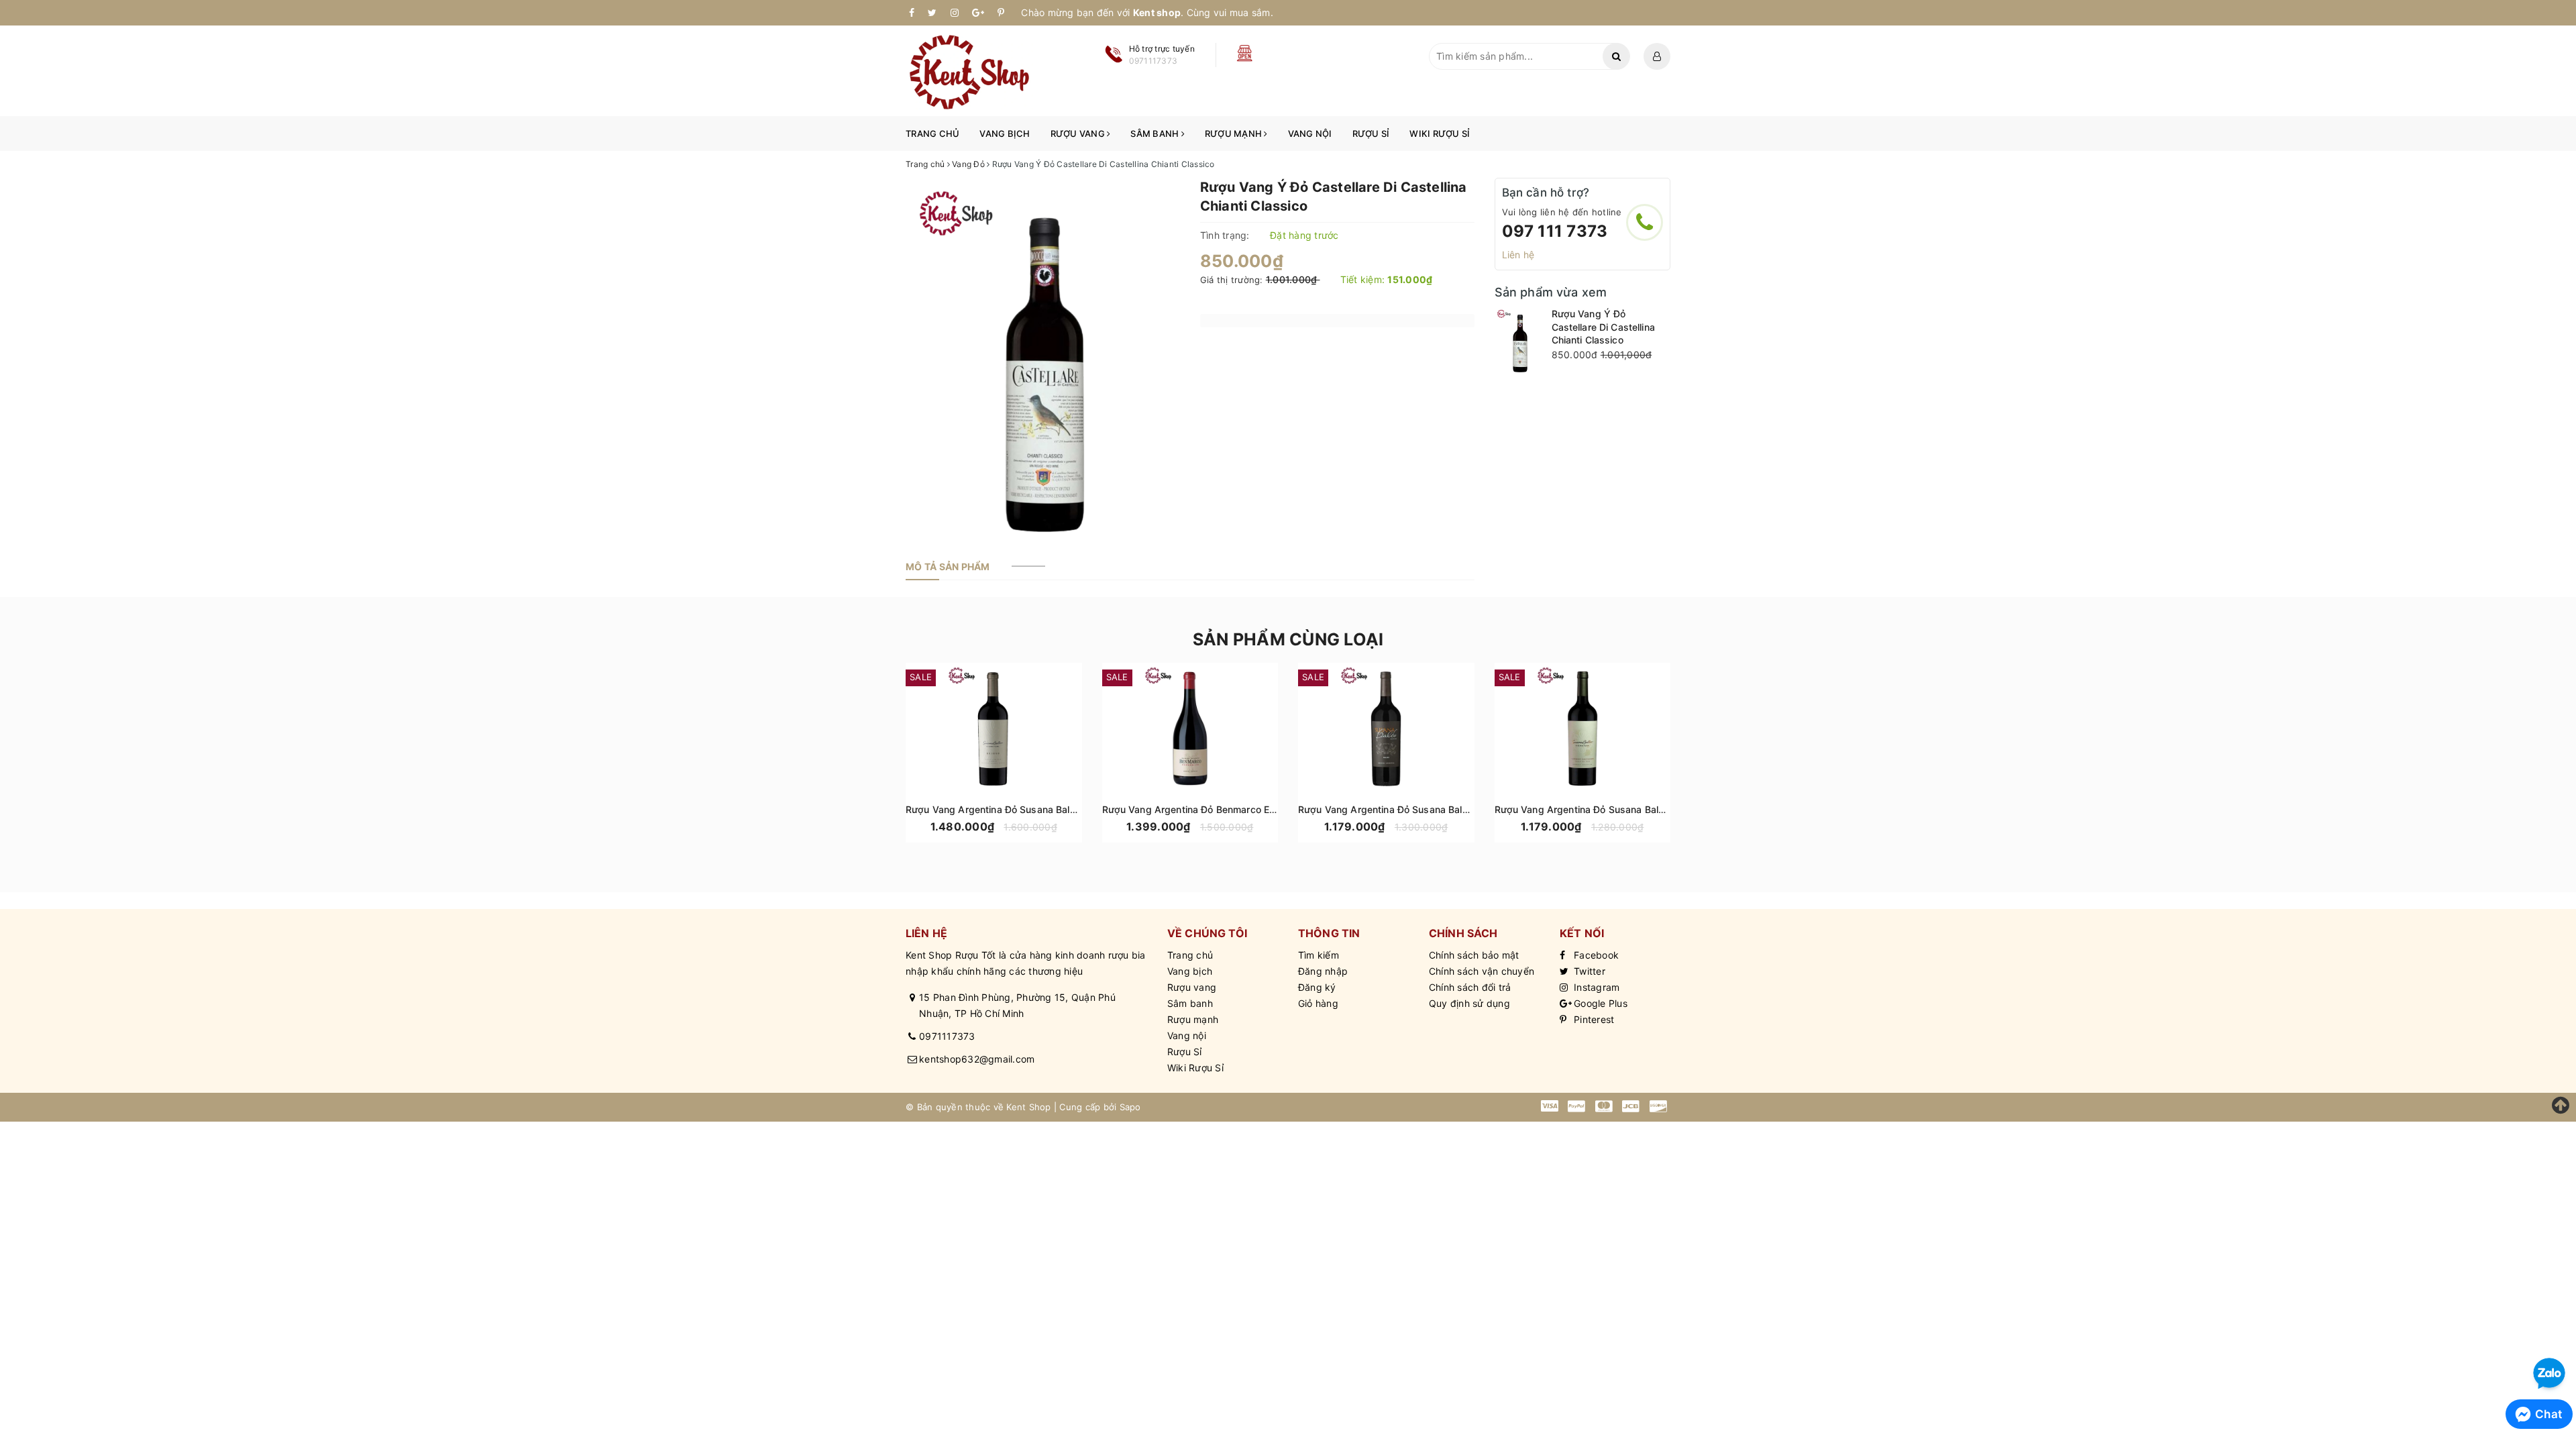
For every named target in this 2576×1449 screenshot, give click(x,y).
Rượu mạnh (1235, 133)
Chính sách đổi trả (1470, 987)
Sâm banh (1156, 133)
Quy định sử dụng (1469, 1003)
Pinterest (1593, 1019)
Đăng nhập (1323, 971)
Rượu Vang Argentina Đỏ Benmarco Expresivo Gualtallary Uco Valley (1255, 809)
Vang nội (1310, 133)
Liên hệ (1518, 255)
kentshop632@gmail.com (977, 1059)
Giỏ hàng (1318, 1003)
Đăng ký (1317, 987)
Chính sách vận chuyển (1482, 971)
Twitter (1588, 971)
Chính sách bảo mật (1474, 955)
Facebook (1595, 955)
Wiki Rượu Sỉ (1440, 133)
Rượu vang (1079, 133)
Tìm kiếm (1319, 955)
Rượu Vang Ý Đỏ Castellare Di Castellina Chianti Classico (1603, 327)
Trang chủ (932, 133)
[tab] (948, 567)
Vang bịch (1005, 133)
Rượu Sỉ (1371, 133)
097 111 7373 (1555, 231)
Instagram (1596, 987)
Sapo (1130, 1107)
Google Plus (1599, 1003)
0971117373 (947, 1036)
